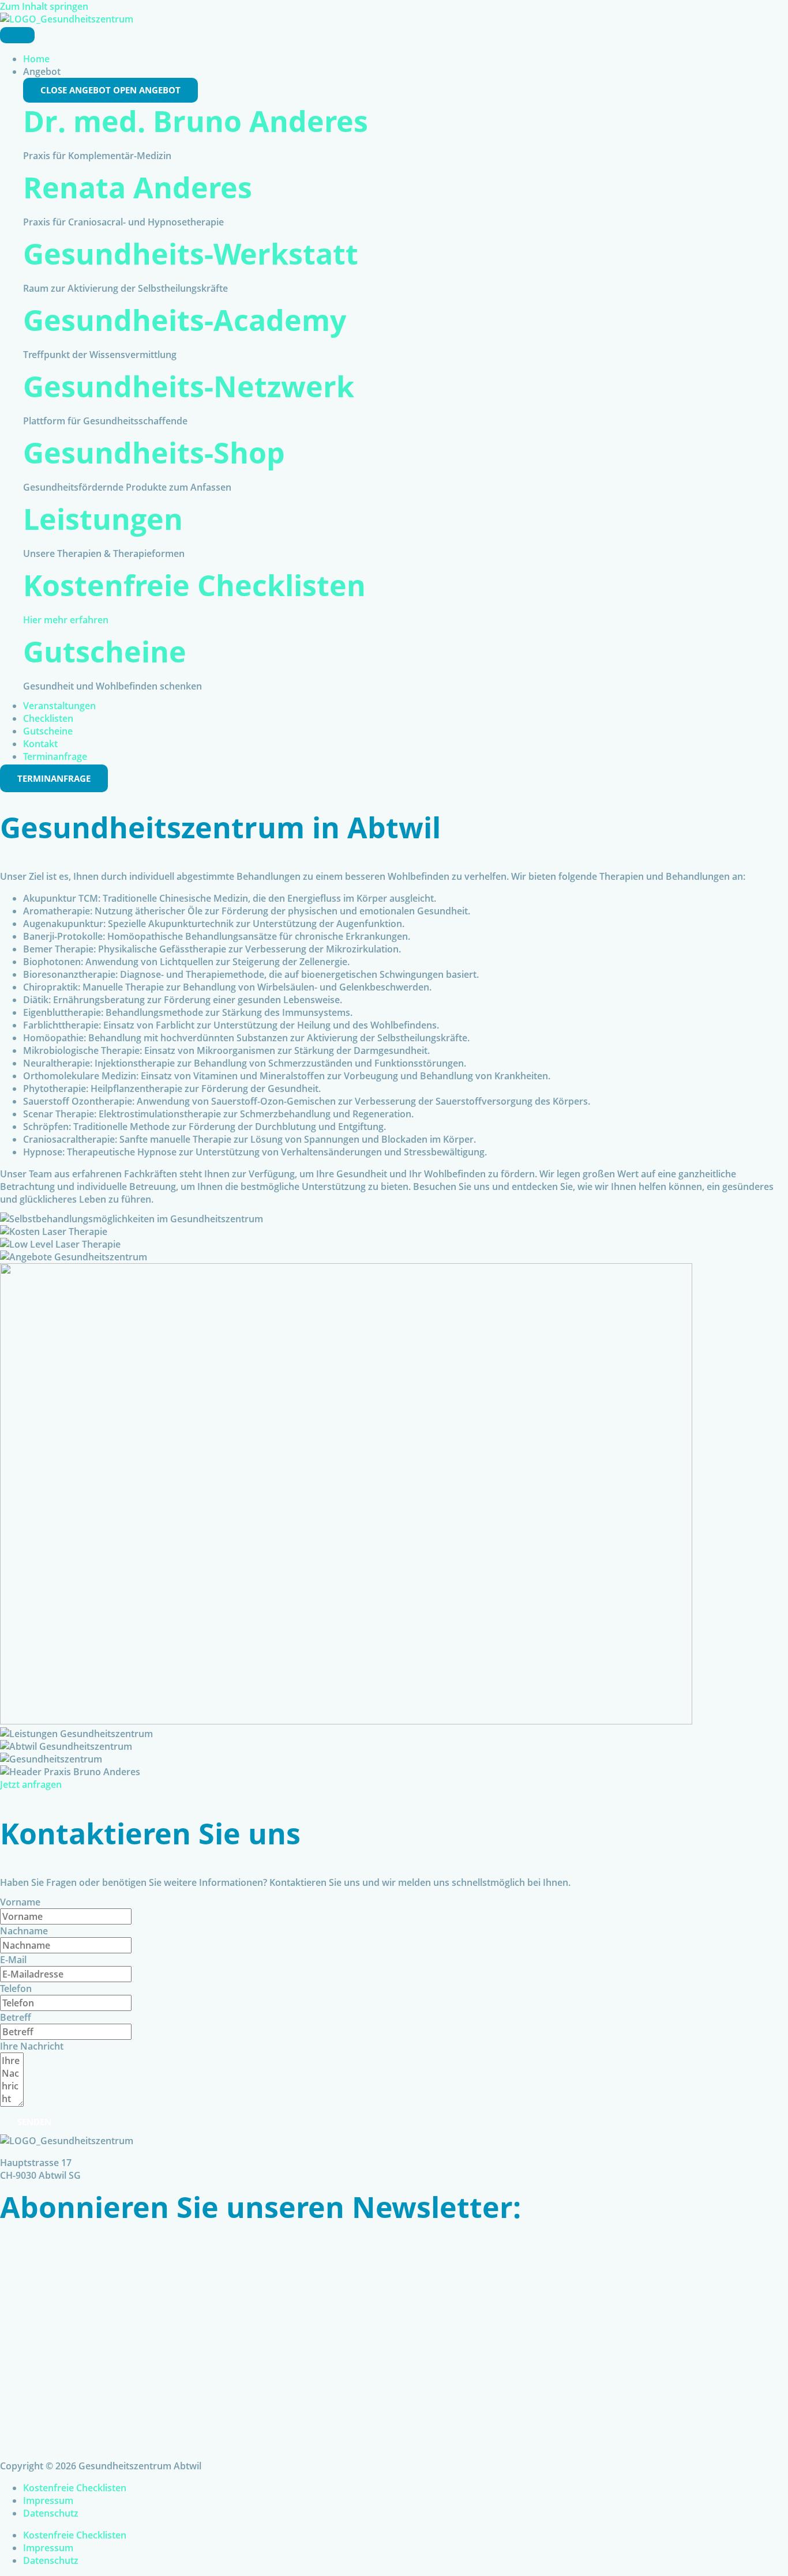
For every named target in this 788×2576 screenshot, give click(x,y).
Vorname (20, 1902)
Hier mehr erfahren (66, 620)
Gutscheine (105, 651)
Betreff (16, 2017)
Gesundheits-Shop (154, 453)
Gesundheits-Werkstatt (191, 254)
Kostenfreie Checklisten (194, 585)
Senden (34, 2122)
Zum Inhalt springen (44, 6)
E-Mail (13, 1960)
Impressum (48, 2500)
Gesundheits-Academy (185, 320)
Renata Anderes (138, 187)
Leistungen (103, 519)
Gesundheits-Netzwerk (189, 386)
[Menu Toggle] (17, 35)
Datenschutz (51, 2513)
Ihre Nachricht (32, 2046)
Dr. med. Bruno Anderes (196, 121)
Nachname (24, 1931)
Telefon (16, 1989)
